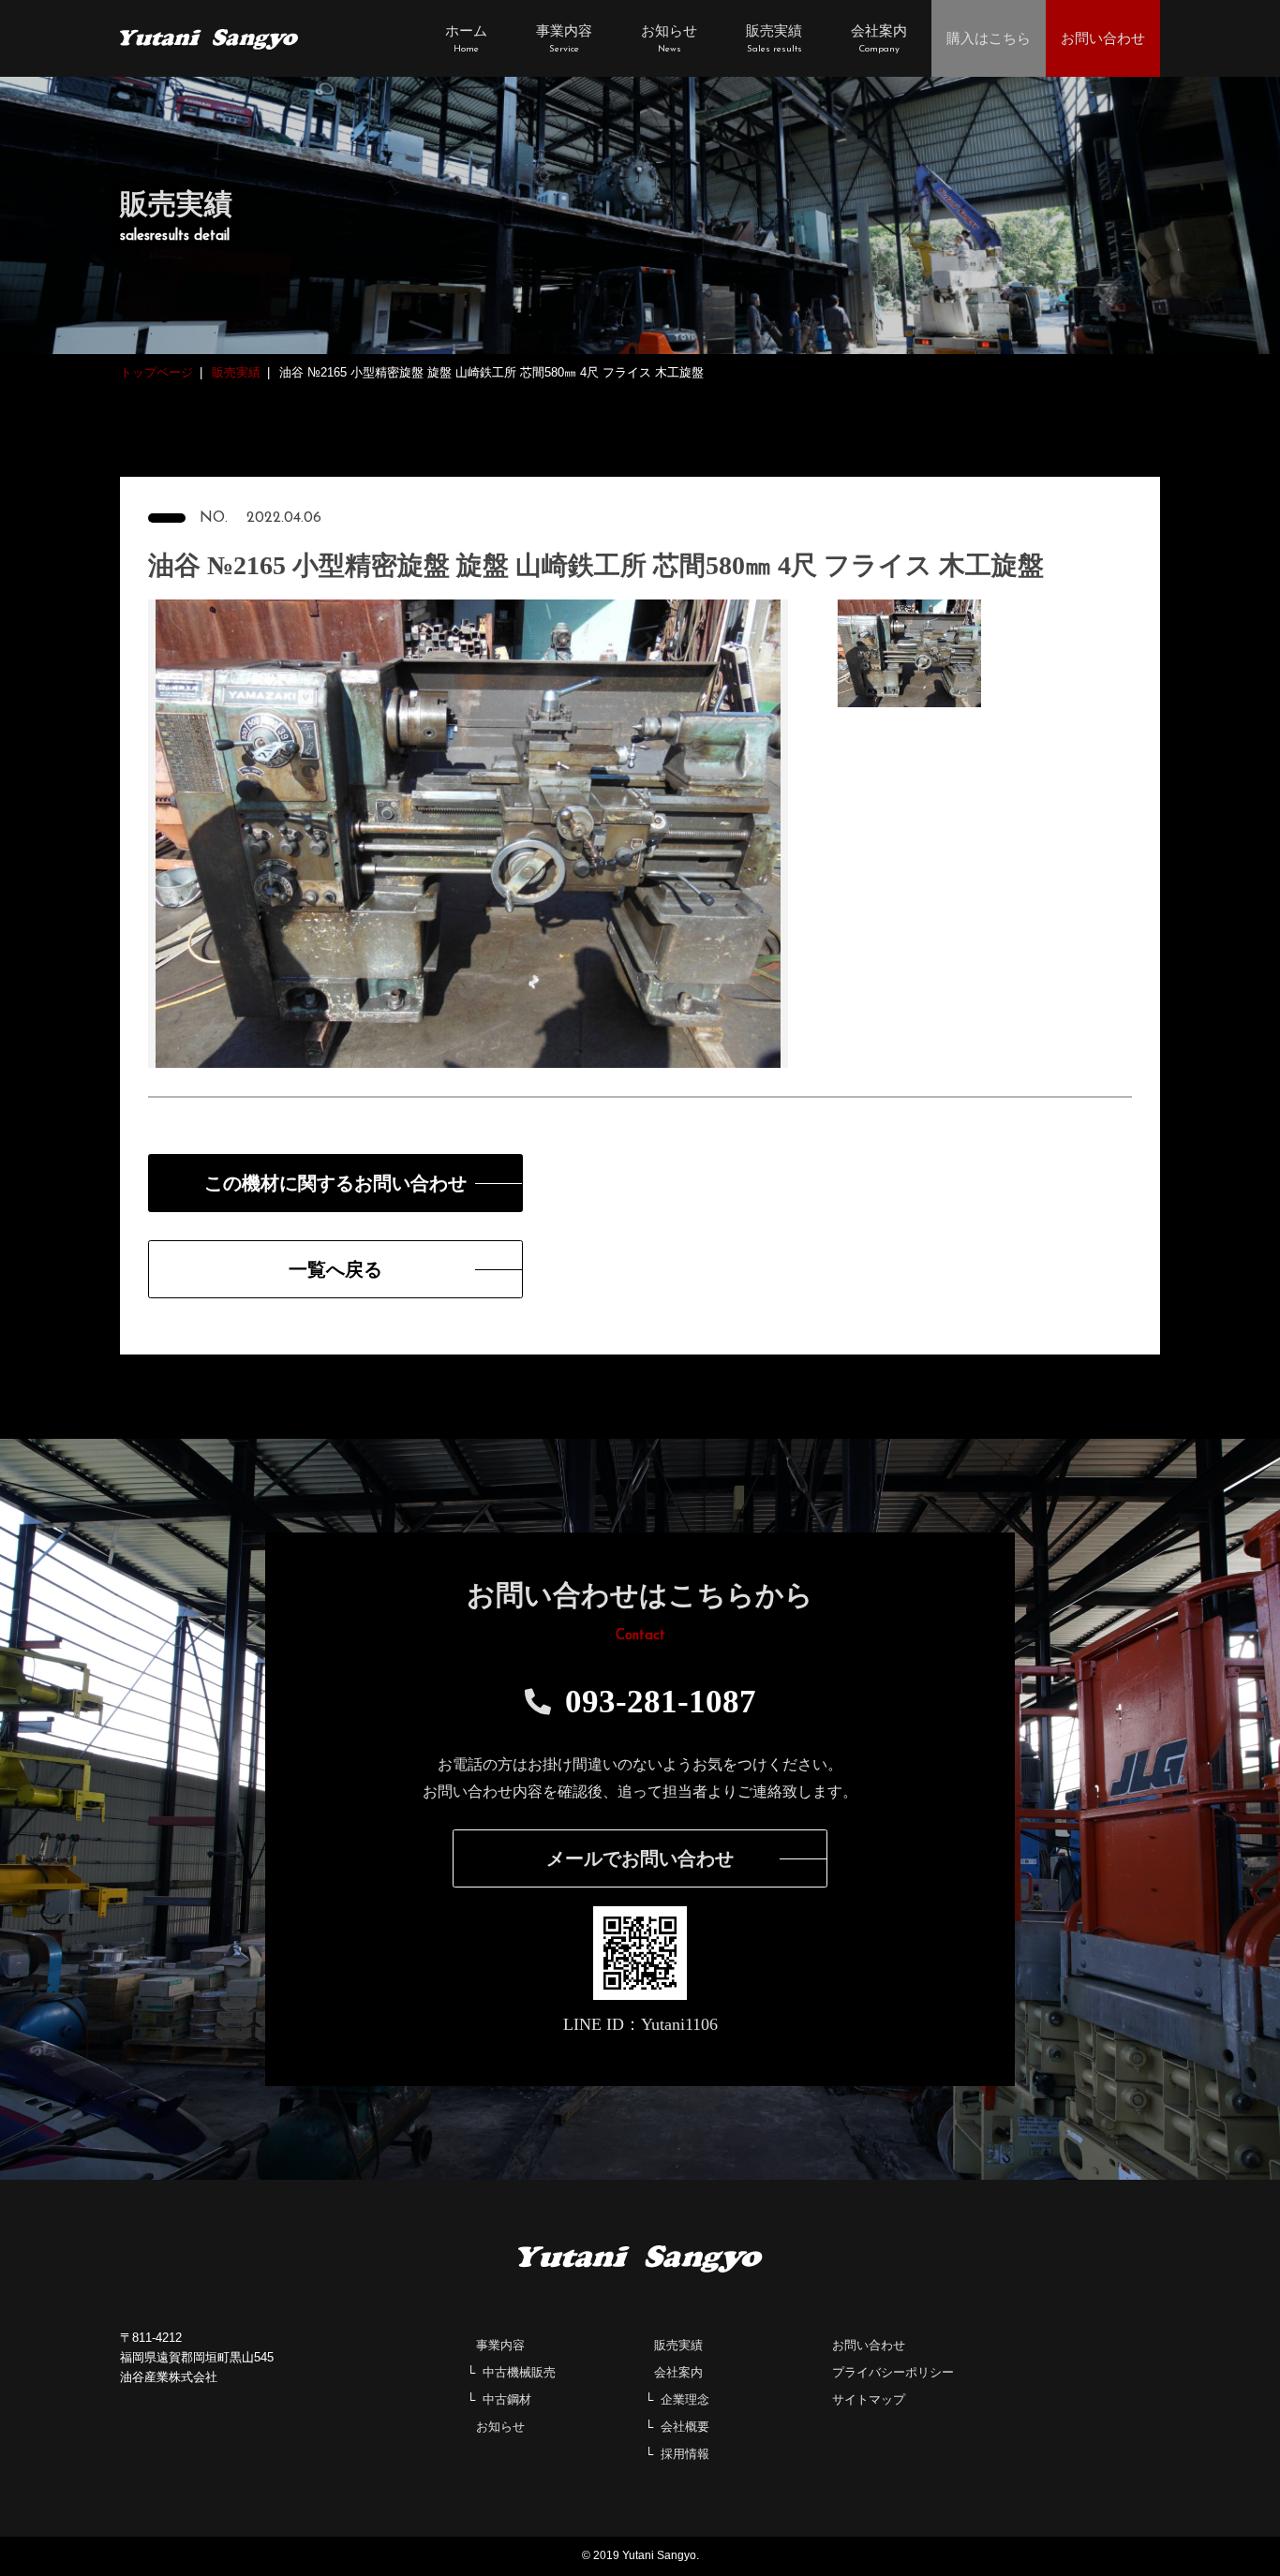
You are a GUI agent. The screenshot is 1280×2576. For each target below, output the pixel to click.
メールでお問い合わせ (640, 1858)
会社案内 (678, 2372)
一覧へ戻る (335, 1269)
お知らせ (500, 2427)
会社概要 (685, 2427)
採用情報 (685, 2454)
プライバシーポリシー (893, 2372)
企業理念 (685, 2399)
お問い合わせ (869, 2345)
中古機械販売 (519, 2372)
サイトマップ (869, 2399)
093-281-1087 (661, 1702)
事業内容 (500, 2345)
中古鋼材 (507, 2399)
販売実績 (678, 2345)
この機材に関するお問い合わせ (335, 1183)
